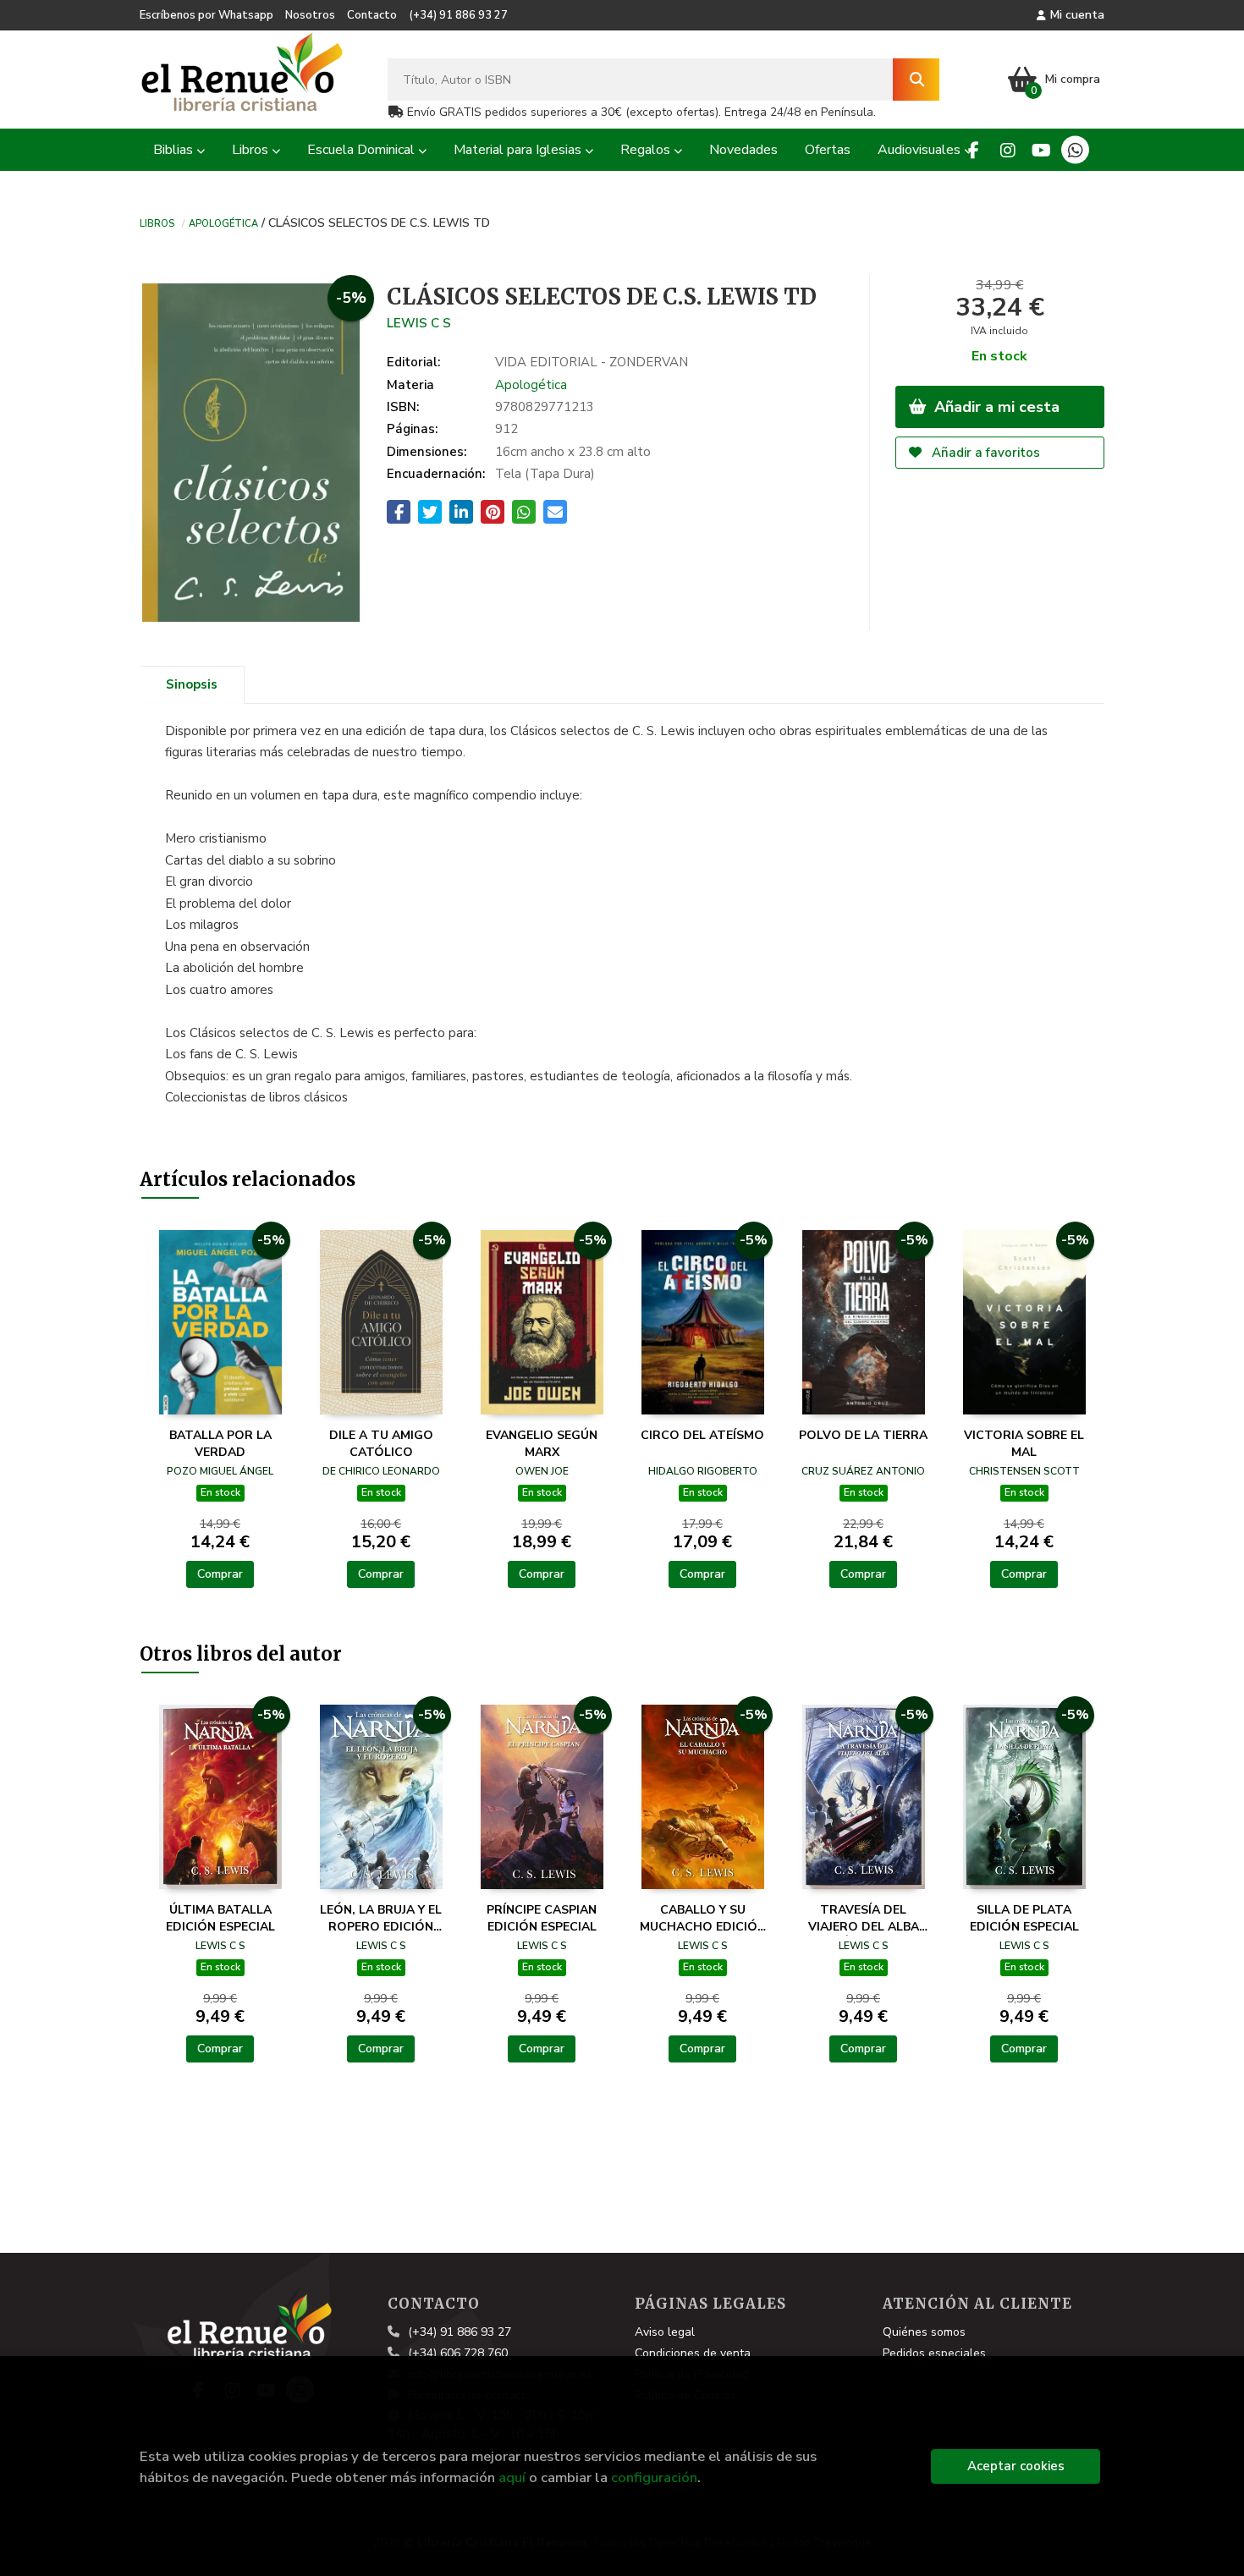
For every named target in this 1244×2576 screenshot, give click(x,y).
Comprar (220, 1574)
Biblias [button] (175, 150)
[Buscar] (916, 80)
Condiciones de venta (693, 2353)
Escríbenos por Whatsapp (206, 15)
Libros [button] (252, 150)
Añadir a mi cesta (995, 407)
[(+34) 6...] (1075, 150)
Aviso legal (665, 2332)
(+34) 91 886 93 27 (458, 15)
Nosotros (310, 15)
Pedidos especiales (934, 2353)
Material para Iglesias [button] (519, 150)
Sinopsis (192, 684)
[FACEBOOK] (974, 150)
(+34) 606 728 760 (458, 2353)
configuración (654, 2477)
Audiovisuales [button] (921, 150)
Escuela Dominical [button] (363, 150)
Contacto (372, 15)
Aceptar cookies (1016, 2466)
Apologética (223, 222)
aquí (512, 2477)
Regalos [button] (647, 150)
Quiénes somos (924, 2332)
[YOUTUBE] (1041, 150)
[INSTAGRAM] (1007, 150)
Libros (157, 222)
